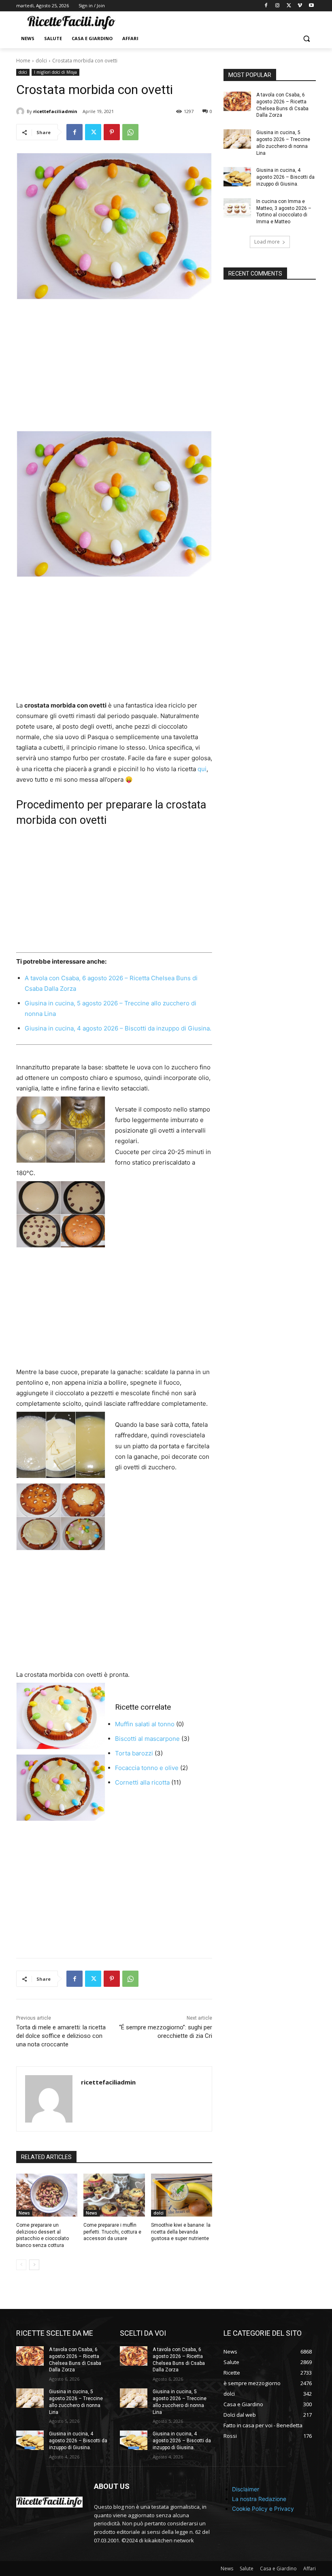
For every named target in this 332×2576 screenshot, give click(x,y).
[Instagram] (278, 6)
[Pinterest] (112, 132)
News (24, 2213)
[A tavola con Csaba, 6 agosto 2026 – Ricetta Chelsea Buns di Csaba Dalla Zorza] (237, 101)
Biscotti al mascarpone (147, 1739)
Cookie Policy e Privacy (263, 2509)
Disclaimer (246, 2489)
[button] (306, 39)
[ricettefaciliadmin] (21, 111)
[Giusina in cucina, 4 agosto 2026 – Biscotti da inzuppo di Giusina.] (237, 177)
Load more (267, 242)
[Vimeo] (300, 6)
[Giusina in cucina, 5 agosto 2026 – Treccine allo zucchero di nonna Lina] (237, 139)
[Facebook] (266, 6)
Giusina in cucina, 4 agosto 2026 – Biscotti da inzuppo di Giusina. (118, 1028)
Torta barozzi (134, 1753)
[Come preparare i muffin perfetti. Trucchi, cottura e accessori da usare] (114, 2195)
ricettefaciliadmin (55, 111)
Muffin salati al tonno (145, 1724)
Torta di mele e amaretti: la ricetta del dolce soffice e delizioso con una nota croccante (61, 2036)
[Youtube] (311, 6)
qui (202, 769)
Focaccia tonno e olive (147, 1768)
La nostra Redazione (259, 2499)
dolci (41, 61)
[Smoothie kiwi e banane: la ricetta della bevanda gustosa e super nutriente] (182, 2195)
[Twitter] (289, 6)
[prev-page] (21, 2265)
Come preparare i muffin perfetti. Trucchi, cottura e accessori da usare (112, 2232)
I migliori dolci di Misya (55, 72)
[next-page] (34, 2265)
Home (23, 61)
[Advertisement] (114, 370)
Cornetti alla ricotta (142, 1782)
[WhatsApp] (130, 132)
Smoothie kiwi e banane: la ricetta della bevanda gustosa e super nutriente (181, 2232)
